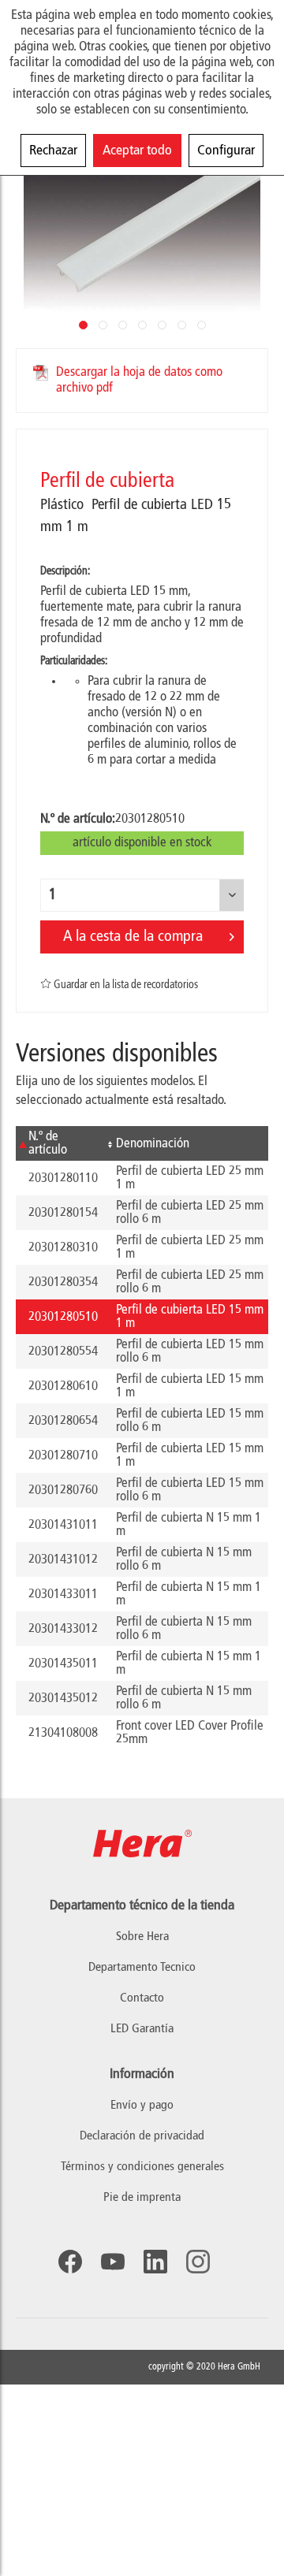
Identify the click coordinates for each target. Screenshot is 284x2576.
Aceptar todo (137, 151)
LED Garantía (142, 2029)
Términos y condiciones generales (142, 2167)
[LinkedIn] (155, 2262)
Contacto (142, 1998)
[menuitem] (142, 2106)
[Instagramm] (198, 2262)
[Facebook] (70, 2262)
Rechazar (53, 151)
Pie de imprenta (142, 2198)
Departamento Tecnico (142, 1968)
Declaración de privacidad (142, 2136)
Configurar (226, 151)
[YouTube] (113, 2262)
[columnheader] (60, 1143)
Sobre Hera (142, 1937)
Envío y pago (142, 2106)
